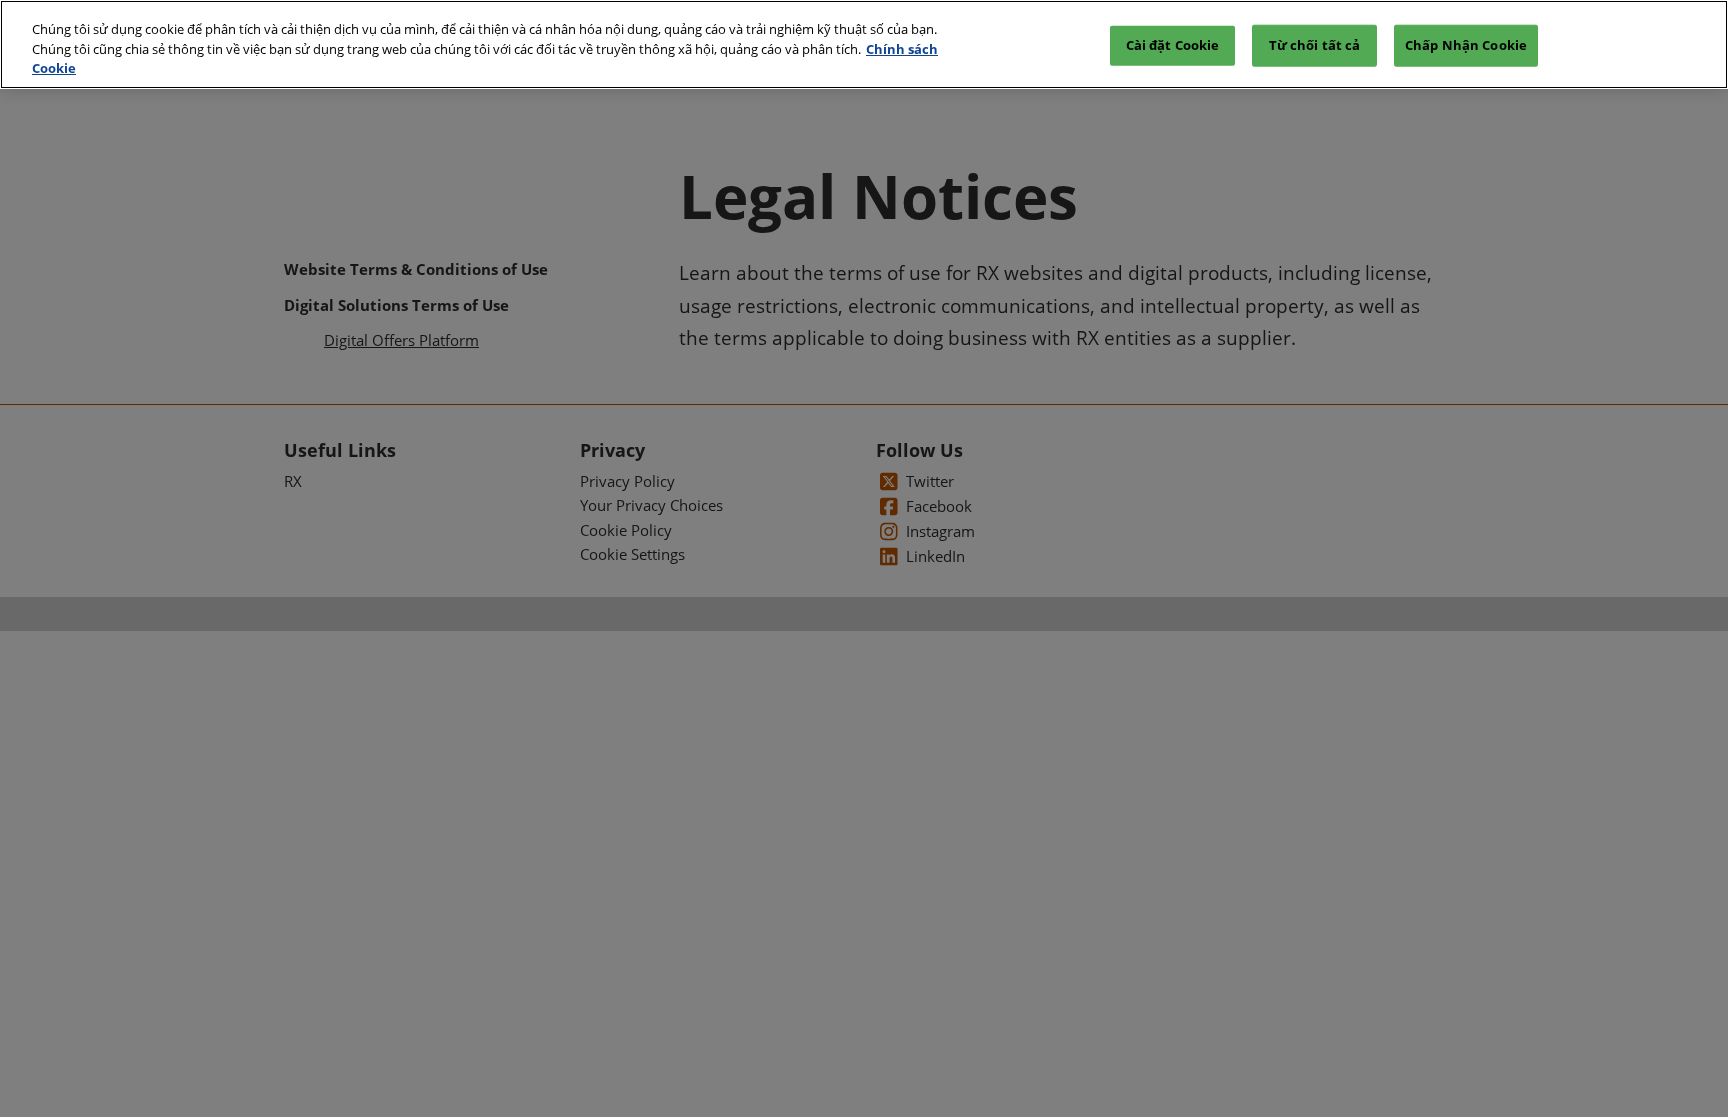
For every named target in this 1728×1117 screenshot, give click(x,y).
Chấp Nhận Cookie (1466, 45)
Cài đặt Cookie (1173, 45)
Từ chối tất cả (1315, 45)
